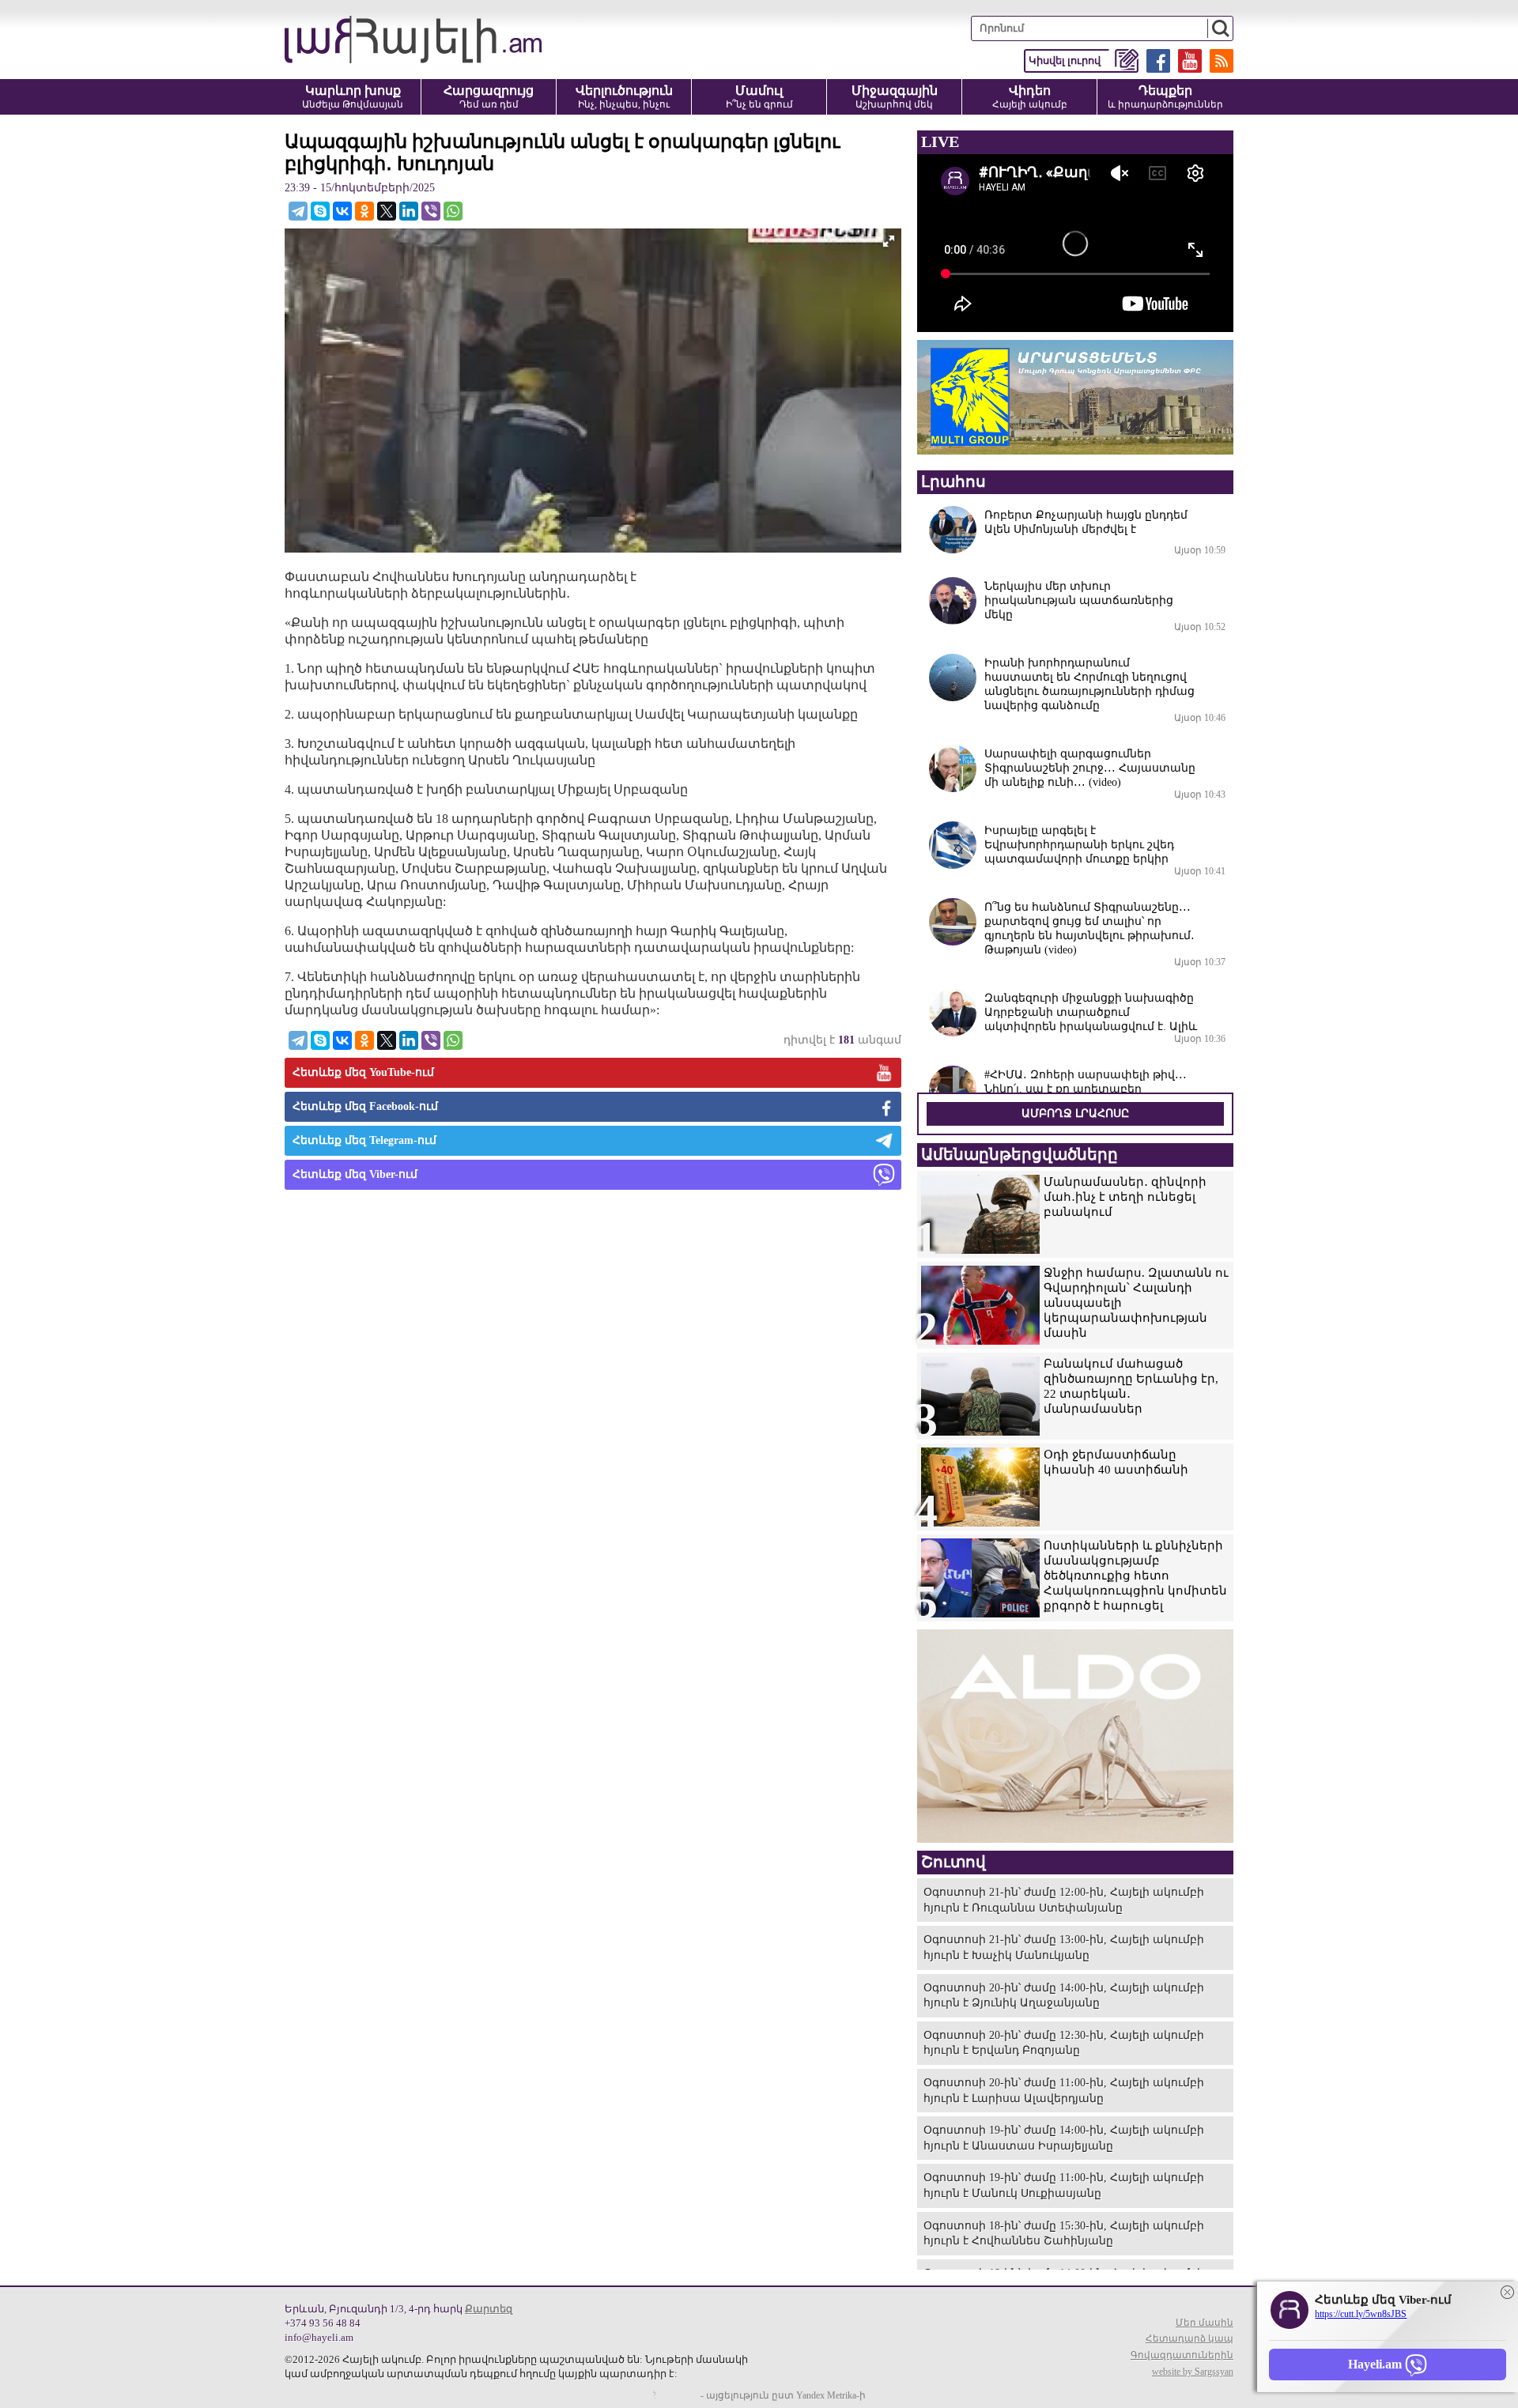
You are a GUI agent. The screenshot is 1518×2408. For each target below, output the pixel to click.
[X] (387, 211)
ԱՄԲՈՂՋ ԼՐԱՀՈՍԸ (1075, 1113)
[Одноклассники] (364, 211)
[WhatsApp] (453, 211)
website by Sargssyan (1193, 2372)
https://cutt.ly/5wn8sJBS (1361, 2314)
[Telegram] (298, 211)
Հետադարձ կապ (1189, 2338)
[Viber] (431, 211)
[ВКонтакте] (342, 211)
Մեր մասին (1205, 2323)
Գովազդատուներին (1182, 2355)
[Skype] (320, 211)
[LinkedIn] (409, 211)
